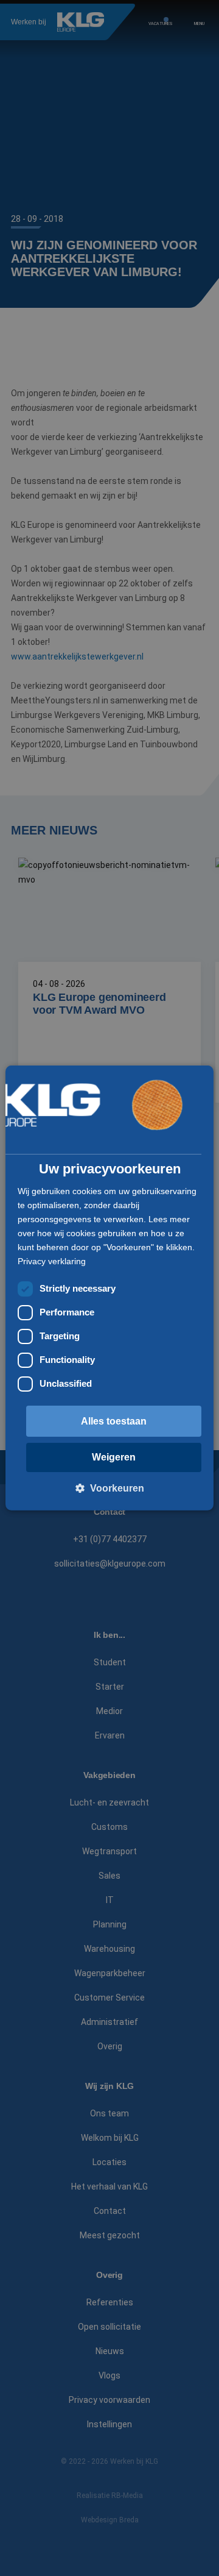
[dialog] (109, 1288)
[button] (110, 1488)
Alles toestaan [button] (114, 1421)
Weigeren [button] (114, 1457)
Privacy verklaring (52, 1261)
